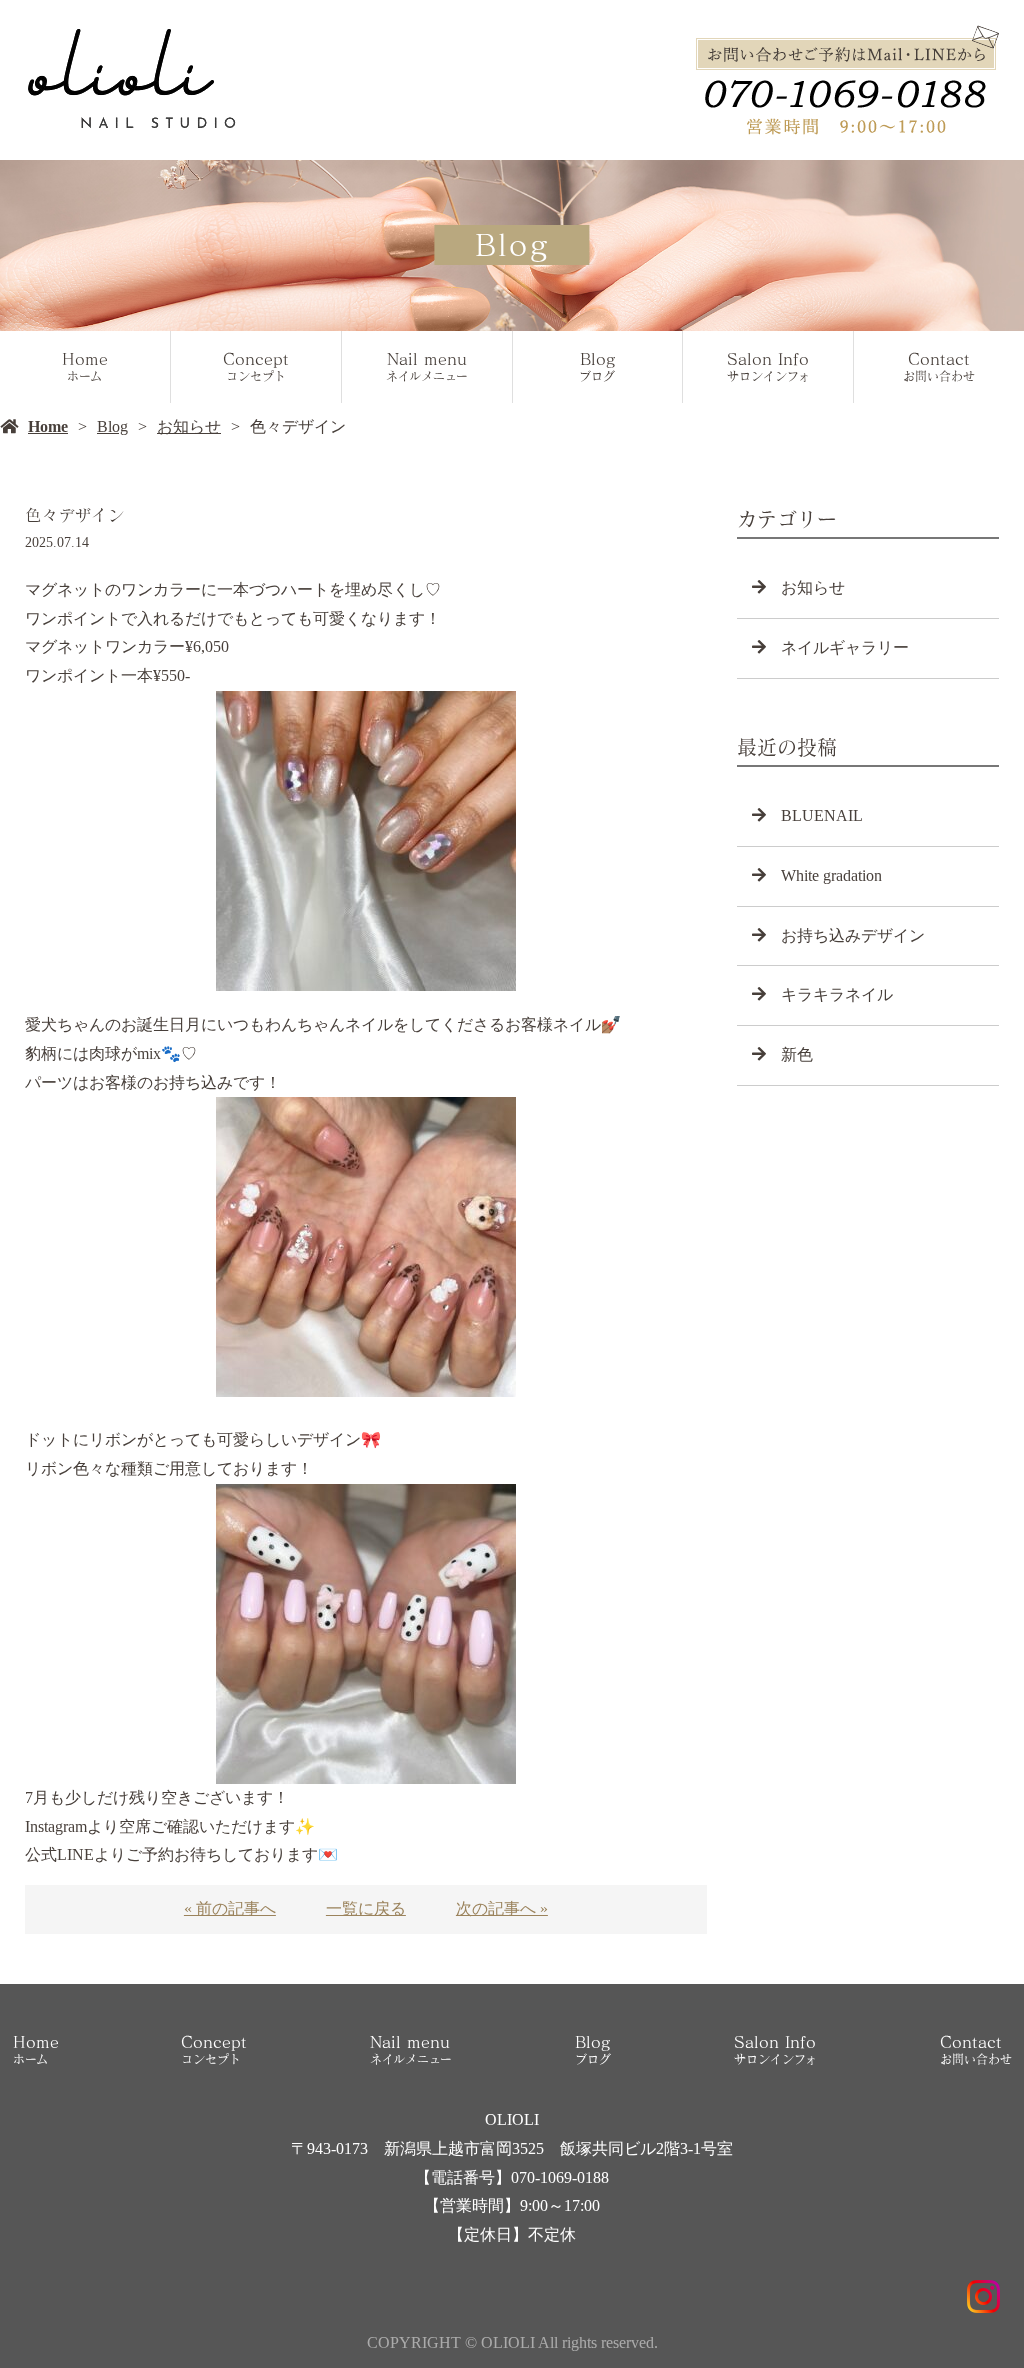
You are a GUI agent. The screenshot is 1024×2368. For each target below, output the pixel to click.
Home (85, 366)
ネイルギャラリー (845, 647)
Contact (939, 366)
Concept (256, 366)
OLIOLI (512, 2119)
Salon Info (768, 366)
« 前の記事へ (230, 1908)
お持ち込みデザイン (853, 935)
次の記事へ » (502, 1908)
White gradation (831, 875)
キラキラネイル (837, 994)
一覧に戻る (366, 1908)
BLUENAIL (822, 815)
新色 (797, 1054)
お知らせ (189, 426)
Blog (597, 366)
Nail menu (427, 366)
